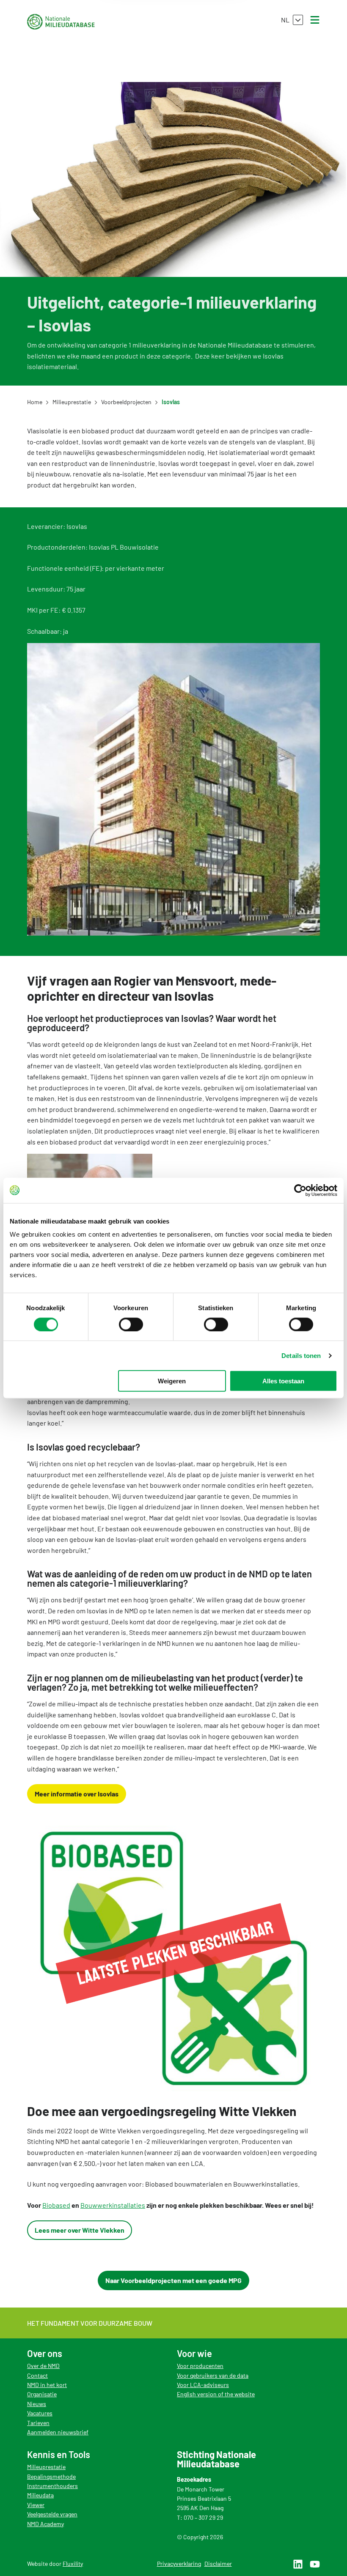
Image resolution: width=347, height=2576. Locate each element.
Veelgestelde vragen (52, 2514)
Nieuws (37, 2404)
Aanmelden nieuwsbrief (58, 2432)
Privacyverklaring (179, 2564)
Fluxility (73, 2564)
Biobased (56, 2205)
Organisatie (42, 2394)
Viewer (36, 2505)
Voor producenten (200, 2366)
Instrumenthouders (52, 2486)
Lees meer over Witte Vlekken (80, 2230)
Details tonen (301, 1355)
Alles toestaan (283, 1381)
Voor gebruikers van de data (213, 2375)
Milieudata (40, 2495)
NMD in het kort (47, 2385)
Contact (37, 2375)
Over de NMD (43, 2366)
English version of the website (216, 2394)
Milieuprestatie (46, 2467)
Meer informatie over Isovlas (77, 1794)
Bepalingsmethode (51, 2476)
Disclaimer (218, 2564)
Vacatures (40, 2413)
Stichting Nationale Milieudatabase (61, 22)
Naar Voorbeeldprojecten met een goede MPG (173, 2280)
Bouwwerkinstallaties (113, 2205)
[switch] (131, 1324)
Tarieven (38, 2423)
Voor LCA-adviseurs (203, 2385)
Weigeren (172, 1381)
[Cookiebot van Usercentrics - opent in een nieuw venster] (300, 1190)
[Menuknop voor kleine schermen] (315, 20)
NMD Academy (45, 2524)
